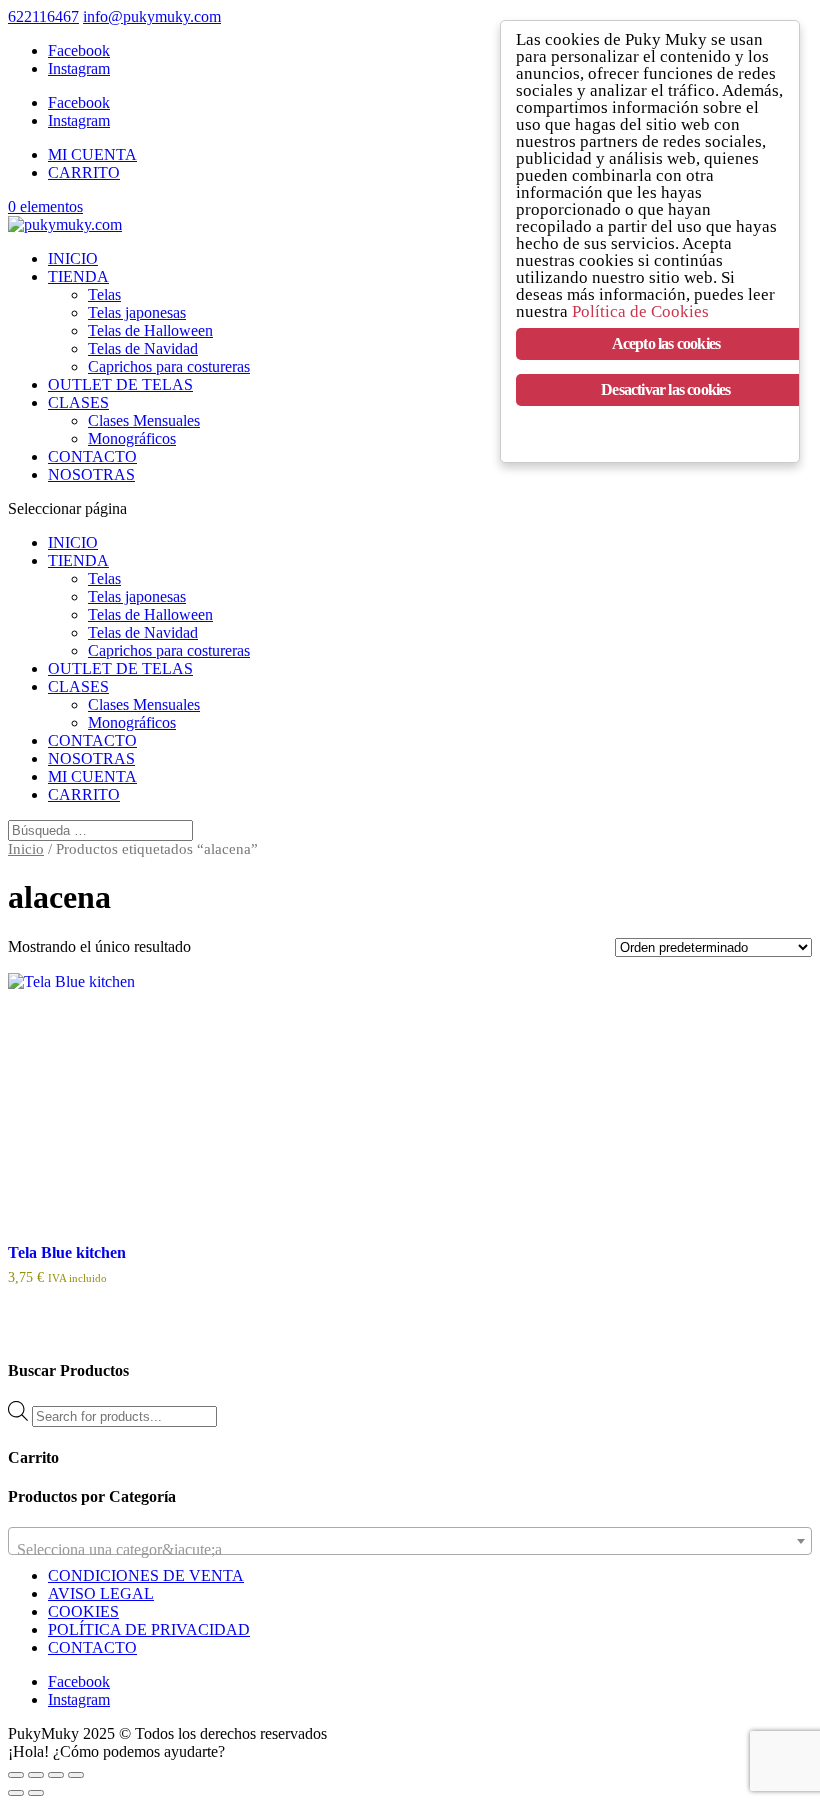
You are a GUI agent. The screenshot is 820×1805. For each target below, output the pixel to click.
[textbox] (410, 1550)
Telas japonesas (137, 312)
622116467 (43, 16)
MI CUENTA (92, 154)
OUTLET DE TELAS (120, 384)
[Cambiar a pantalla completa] (36, 1775)
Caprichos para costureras (169, 366)
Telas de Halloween (150, 330)
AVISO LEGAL (101, 1593)
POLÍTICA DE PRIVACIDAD (149, 1629)
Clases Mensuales (144, 420)
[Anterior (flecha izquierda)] (16, 1793)
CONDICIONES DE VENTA (146, 1575)
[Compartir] (56, 1775)
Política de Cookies (640, 311)
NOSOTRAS (91, 474)
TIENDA (78, 276)
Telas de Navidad (143, 348)
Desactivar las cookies (665, 389)
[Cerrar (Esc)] (76, 1775)
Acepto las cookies (666, 343)
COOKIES (83, 1611)
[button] (116, 1751)
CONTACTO (92, 456)
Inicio (26, 849)
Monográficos (132, 438)
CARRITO (84, 172)
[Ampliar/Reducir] (16, 1775)
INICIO (73, 258)
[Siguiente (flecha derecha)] (36, 1793)
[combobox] (410, 1541)
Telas (104, 294)
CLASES (78, 402)
